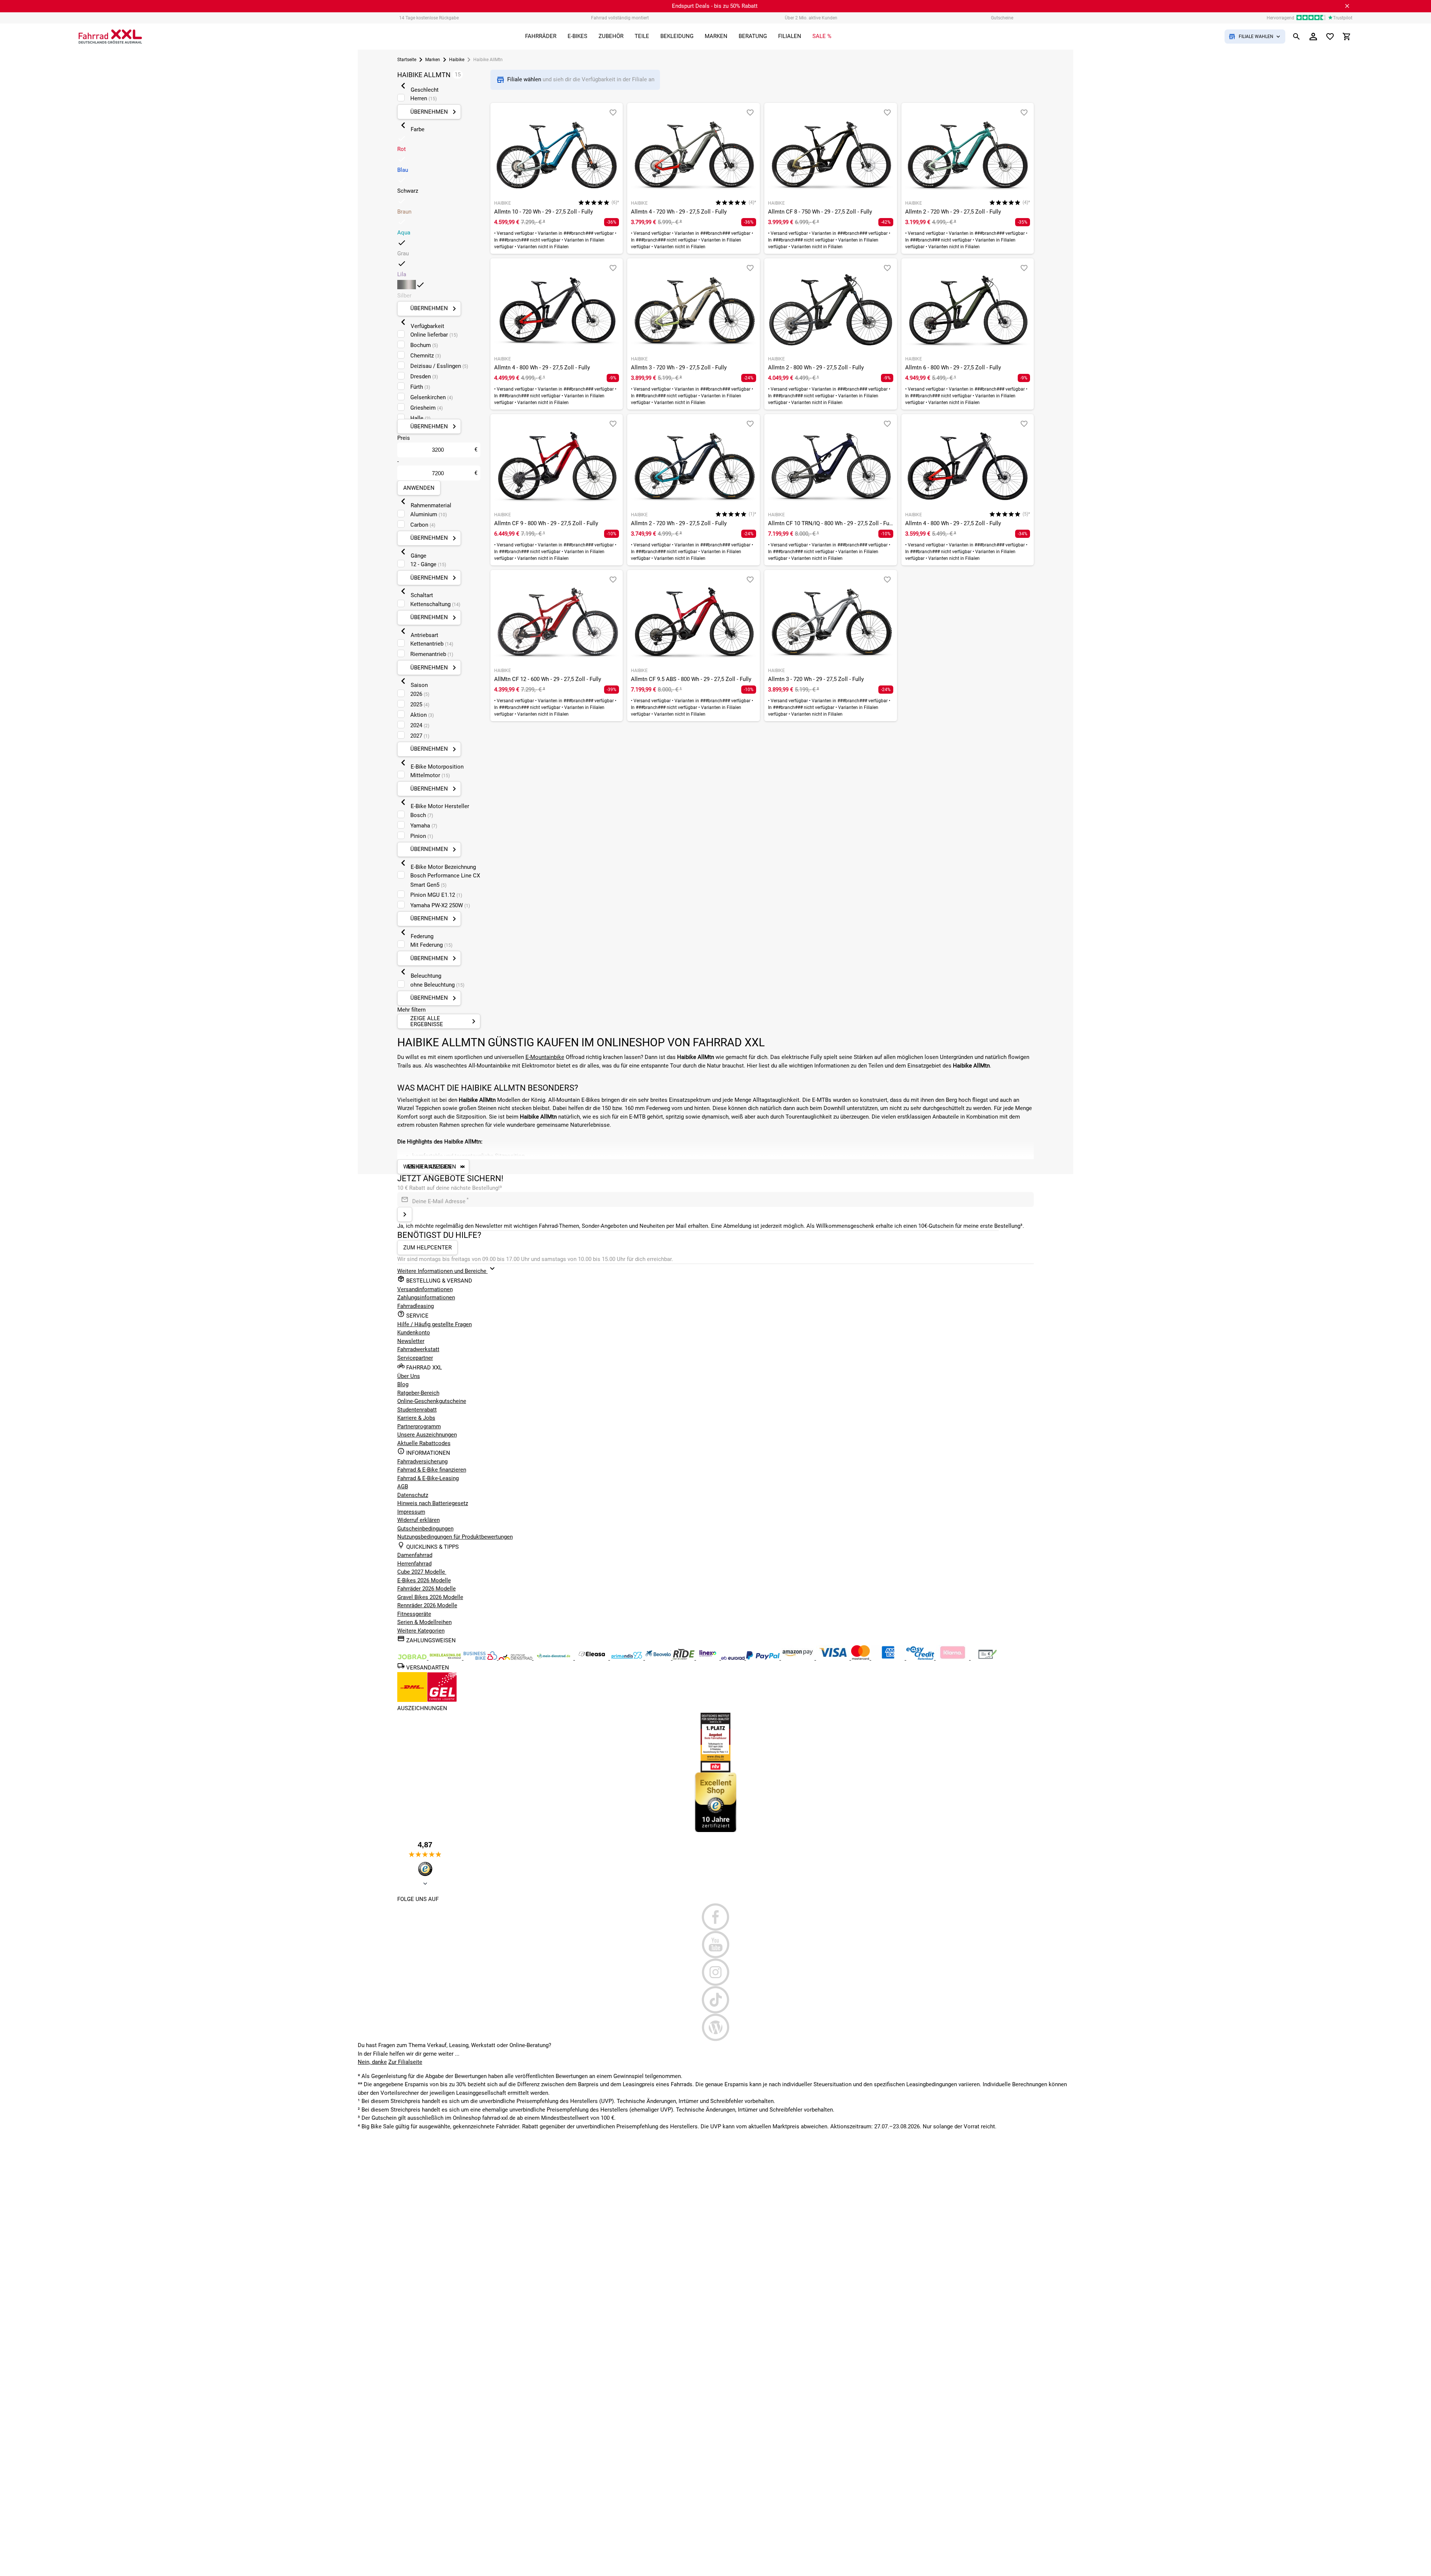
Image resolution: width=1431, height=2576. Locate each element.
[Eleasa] (593, 1658)
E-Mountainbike (545, 1057)
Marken (433, 60)
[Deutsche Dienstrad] (516, 1658)
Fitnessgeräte (414, 1614)
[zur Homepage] (110, 37)
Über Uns (409, 1376)
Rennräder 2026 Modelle (427, 1605)
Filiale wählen (525, 79)
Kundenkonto (414, 1333)
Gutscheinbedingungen (425, 1529)
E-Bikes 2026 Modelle (424, 1580)
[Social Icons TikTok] (716, 2000)
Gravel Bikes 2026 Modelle (430, 1597)
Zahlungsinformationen (426, 1298)
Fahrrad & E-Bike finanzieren (432, 1470)
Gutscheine (1002, 18)
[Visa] (834, 1658)
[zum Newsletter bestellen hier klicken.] (405, 1214)
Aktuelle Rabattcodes (424, 1443)
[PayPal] (764, 1658)
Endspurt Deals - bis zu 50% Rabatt (715, 6)
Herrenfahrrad (414, 1564)
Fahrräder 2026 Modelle (427, 1589)
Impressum (411, 1512)
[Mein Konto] (1313, 37)
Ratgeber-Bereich (418, 1393)
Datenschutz (413, 1495)
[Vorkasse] (988, 1658)
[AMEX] (889, 1658)
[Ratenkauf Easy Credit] (953, 1658)
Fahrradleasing (416, 1306)
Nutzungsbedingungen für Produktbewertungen (455, 1537)
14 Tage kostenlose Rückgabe (429, 18)
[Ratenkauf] (921, 1658)
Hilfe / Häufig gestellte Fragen (435, 1324)
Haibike (457, 60)
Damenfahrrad (415, 1555)
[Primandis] (628, 1658)
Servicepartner (415, 1358)
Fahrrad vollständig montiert (620, 18)
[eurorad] (734, 1658)
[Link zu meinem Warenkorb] (1347, 37)
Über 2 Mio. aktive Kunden (811, 18)
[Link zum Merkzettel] (1330, 37)
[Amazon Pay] (799, 1658)
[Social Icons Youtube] (716, 1945)
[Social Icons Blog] (716, 2027)
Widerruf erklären (418, 1520)
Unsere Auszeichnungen (427, 1435)
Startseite (407, 60)
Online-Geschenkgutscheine (432, 1401)
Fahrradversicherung (422, 1462)
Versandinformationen (425, 1289)
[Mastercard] (861, 1658)
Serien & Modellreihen (424, 1622)
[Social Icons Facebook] (716, 1917)
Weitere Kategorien (421, 1631)
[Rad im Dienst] (659, 1658)
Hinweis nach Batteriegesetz (433, 1503)
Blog (403, 1384)
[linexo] (709, 1658)
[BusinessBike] (481, 1658)
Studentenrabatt (417, 1410)
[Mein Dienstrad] (554, 1658)
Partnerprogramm (419, 1426)
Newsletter (411, 1341)
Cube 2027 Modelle (422, 1572)
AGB (403, 1486)
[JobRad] (413, 1658)
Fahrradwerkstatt (418, 1349)
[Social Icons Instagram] (716, 1972)
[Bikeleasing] (446, 1658)
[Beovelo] (684, 1658)
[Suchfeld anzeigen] (1296, 37)
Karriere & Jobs (416, 1418)
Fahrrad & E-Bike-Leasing (428, 1478)
